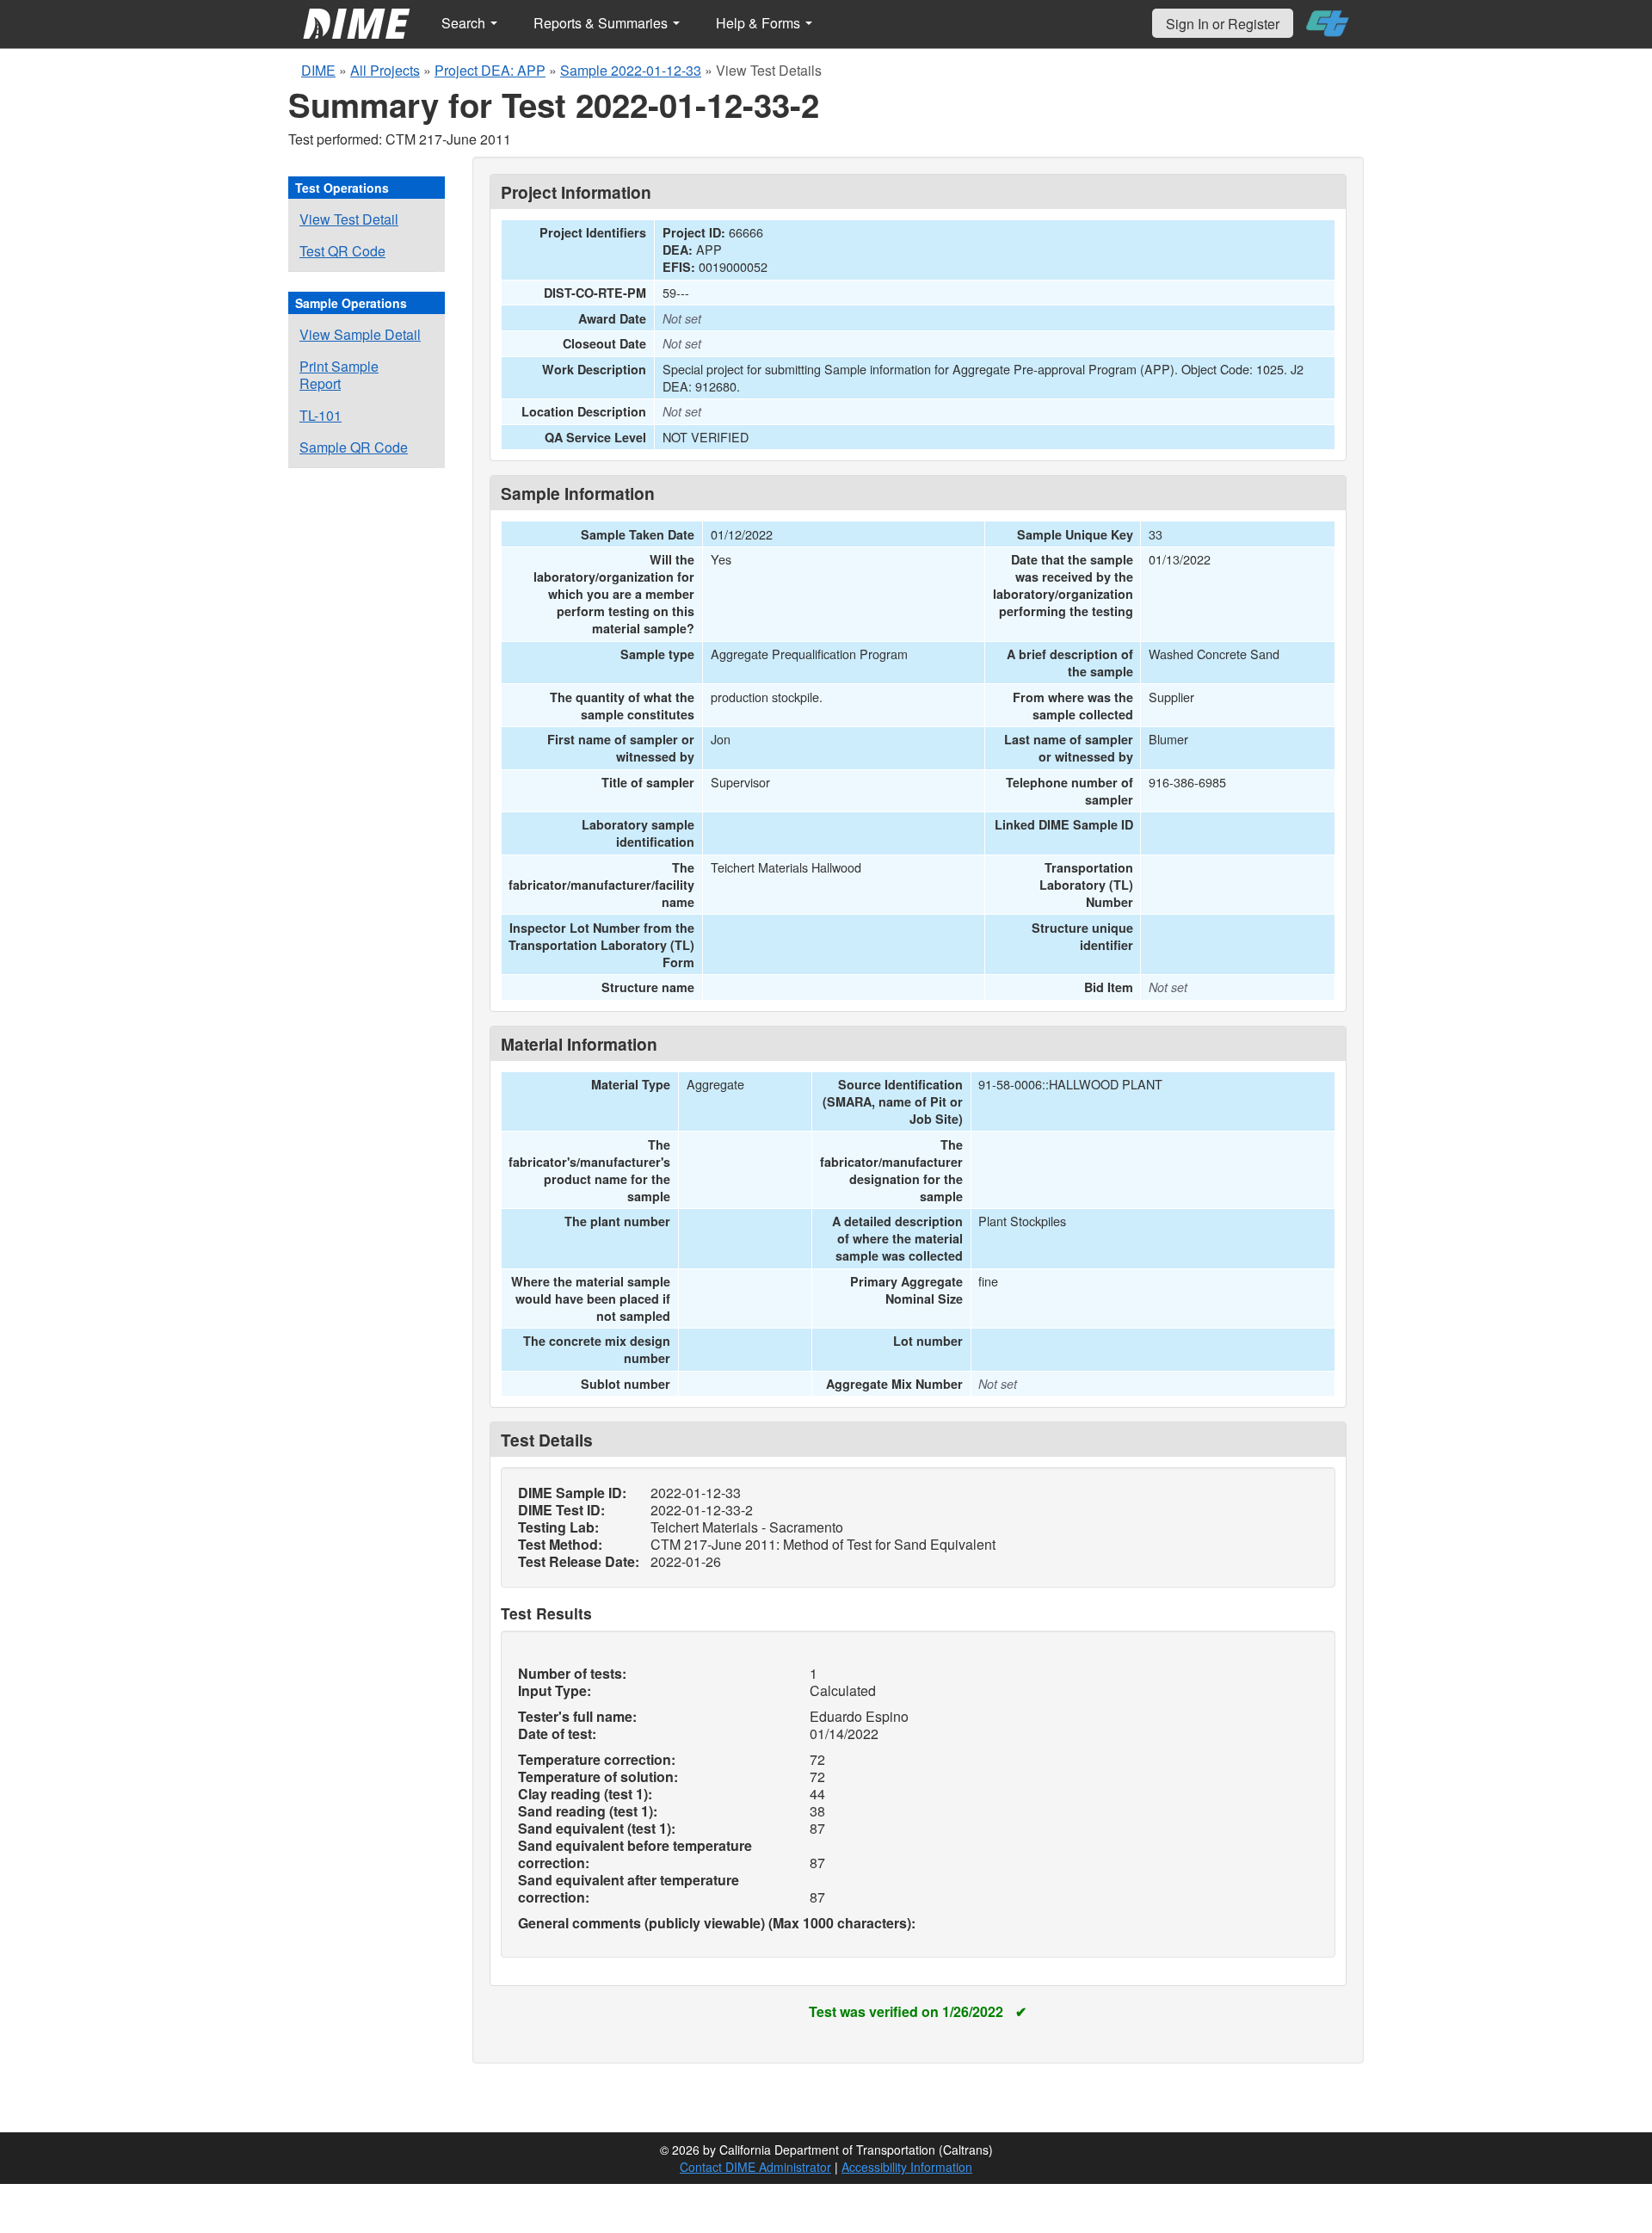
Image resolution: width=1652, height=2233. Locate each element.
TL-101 (321, 415)
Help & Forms (760, 23)
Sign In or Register (1223, 24)
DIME (318, 70)
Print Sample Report (339, 375)
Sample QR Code (354, 447)
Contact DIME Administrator (755, 2167)
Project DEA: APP (490, 70)
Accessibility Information (907, 2167)
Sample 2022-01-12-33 (631, 70)
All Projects (385, 70)
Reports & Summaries (602, 23)
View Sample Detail (360, 334)
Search (465, 23)
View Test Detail (349, 219)
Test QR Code (342, 251)
